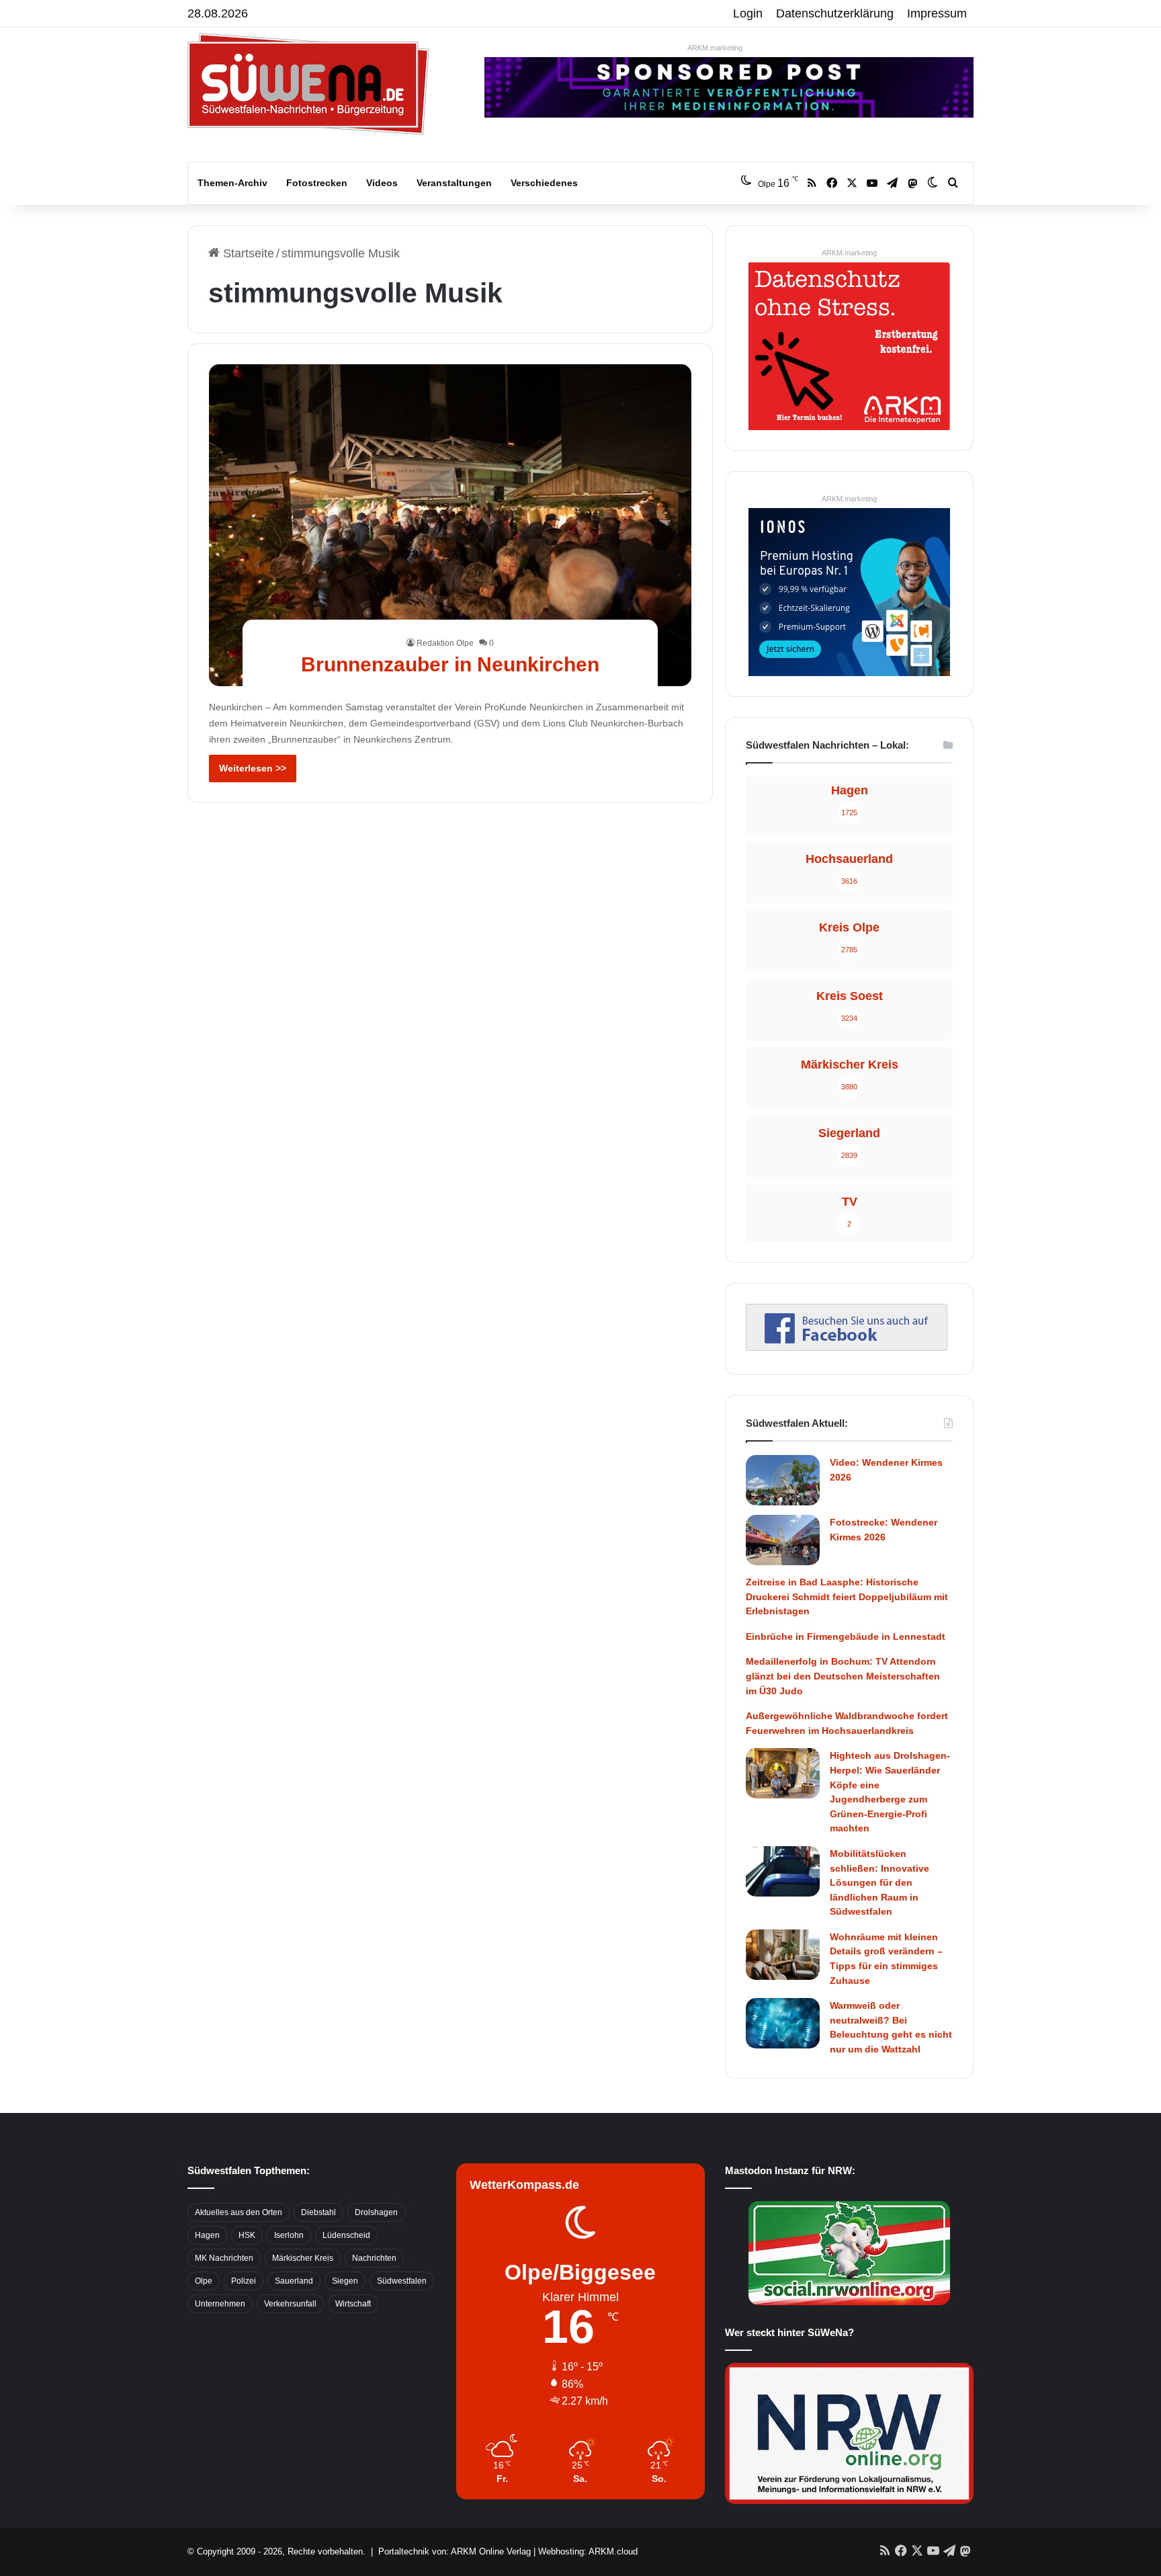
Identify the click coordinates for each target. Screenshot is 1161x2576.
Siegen (345, 2281)
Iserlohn (289, 2235)
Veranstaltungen (454, 183)
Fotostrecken (317, 183)
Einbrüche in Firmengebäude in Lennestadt (846, 1636)
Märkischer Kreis (303, 2258)
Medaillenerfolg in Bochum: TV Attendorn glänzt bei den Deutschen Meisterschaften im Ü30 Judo (843, 1676)
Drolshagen (376, 2212)
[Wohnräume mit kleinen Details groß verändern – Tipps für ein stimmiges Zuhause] (783, 1955)
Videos (382, 183)
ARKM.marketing (715, 48)
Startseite (247, 253)
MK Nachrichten (224, 2258)
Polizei (244, 2281)
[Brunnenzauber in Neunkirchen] (450, 525)
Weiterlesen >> (253, 768)
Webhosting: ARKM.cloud (588, 2551)
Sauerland (294, 2281)
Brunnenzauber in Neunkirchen (450, 664)
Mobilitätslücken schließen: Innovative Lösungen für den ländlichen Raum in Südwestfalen (879, 1882)
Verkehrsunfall (290, 2304)
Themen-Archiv (232, 183)
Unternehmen (220, 2304)
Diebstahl (318, 2212)
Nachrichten (374, 2258)
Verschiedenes (544, 183)
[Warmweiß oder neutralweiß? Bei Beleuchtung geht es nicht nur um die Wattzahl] (783, 2023)
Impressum (937, 13)
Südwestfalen (402, 2281)
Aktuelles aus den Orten (239, 2212)
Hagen (207, 2235)
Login (748, 13)
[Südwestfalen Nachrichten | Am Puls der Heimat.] (308, 84)
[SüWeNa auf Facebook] (847, 1347)
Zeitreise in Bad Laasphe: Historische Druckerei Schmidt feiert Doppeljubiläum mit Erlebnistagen (847, 1596)
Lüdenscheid (346, 2235)
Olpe (204, 2281)
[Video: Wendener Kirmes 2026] (783, 1480)
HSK (247, 2235)
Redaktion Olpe (445, 643)
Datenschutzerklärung (835, 13)
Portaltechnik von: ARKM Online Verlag (455, 2551)
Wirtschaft (353, 2304)
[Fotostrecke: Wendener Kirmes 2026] (783, 1540)
